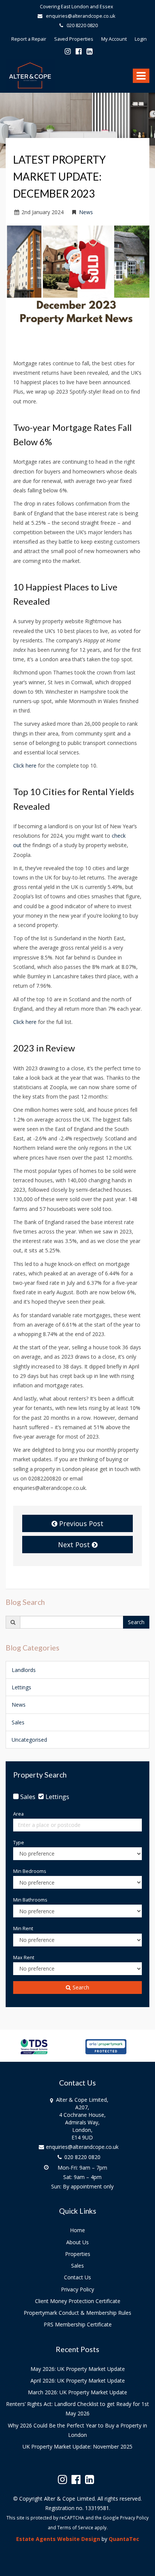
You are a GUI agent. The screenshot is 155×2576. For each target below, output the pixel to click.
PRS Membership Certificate (78, 2324)
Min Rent (23, 1929)
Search (136, 1622)
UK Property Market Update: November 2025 (77, 2447)
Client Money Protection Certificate (78, 2301)
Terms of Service (75, 2527)
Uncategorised (29, 1740)
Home (77, 2230)
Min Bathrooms (30, 1900)
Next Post (75, 1545)
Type (19, 1843)
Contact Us (77, 2277)
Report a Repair (29, 39)
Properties (78, 2254)
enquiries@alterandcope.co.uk (80, 16)
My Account (114, 39)
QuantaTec (124, 2539)
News (86, 212)
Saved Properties (74, 39)
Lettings (21, 1687)
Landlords (24, 1670)
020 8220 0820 (81, 25)
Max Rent (24, 1958)
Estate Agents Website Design (58, 2539)
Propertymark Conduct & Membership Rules (77, 2313)
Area (18, 1814)
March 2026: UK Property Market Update (77, 2392)
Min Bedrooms (30, 1871)
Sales (18, 1722)
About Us (77, 2242)
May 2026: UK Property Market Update (78, 2369)
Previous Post (80, 1523)
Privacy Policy (77, 2289)
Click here (26, 765)
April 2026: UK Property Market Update (78, 2381)
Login (141, 39)
